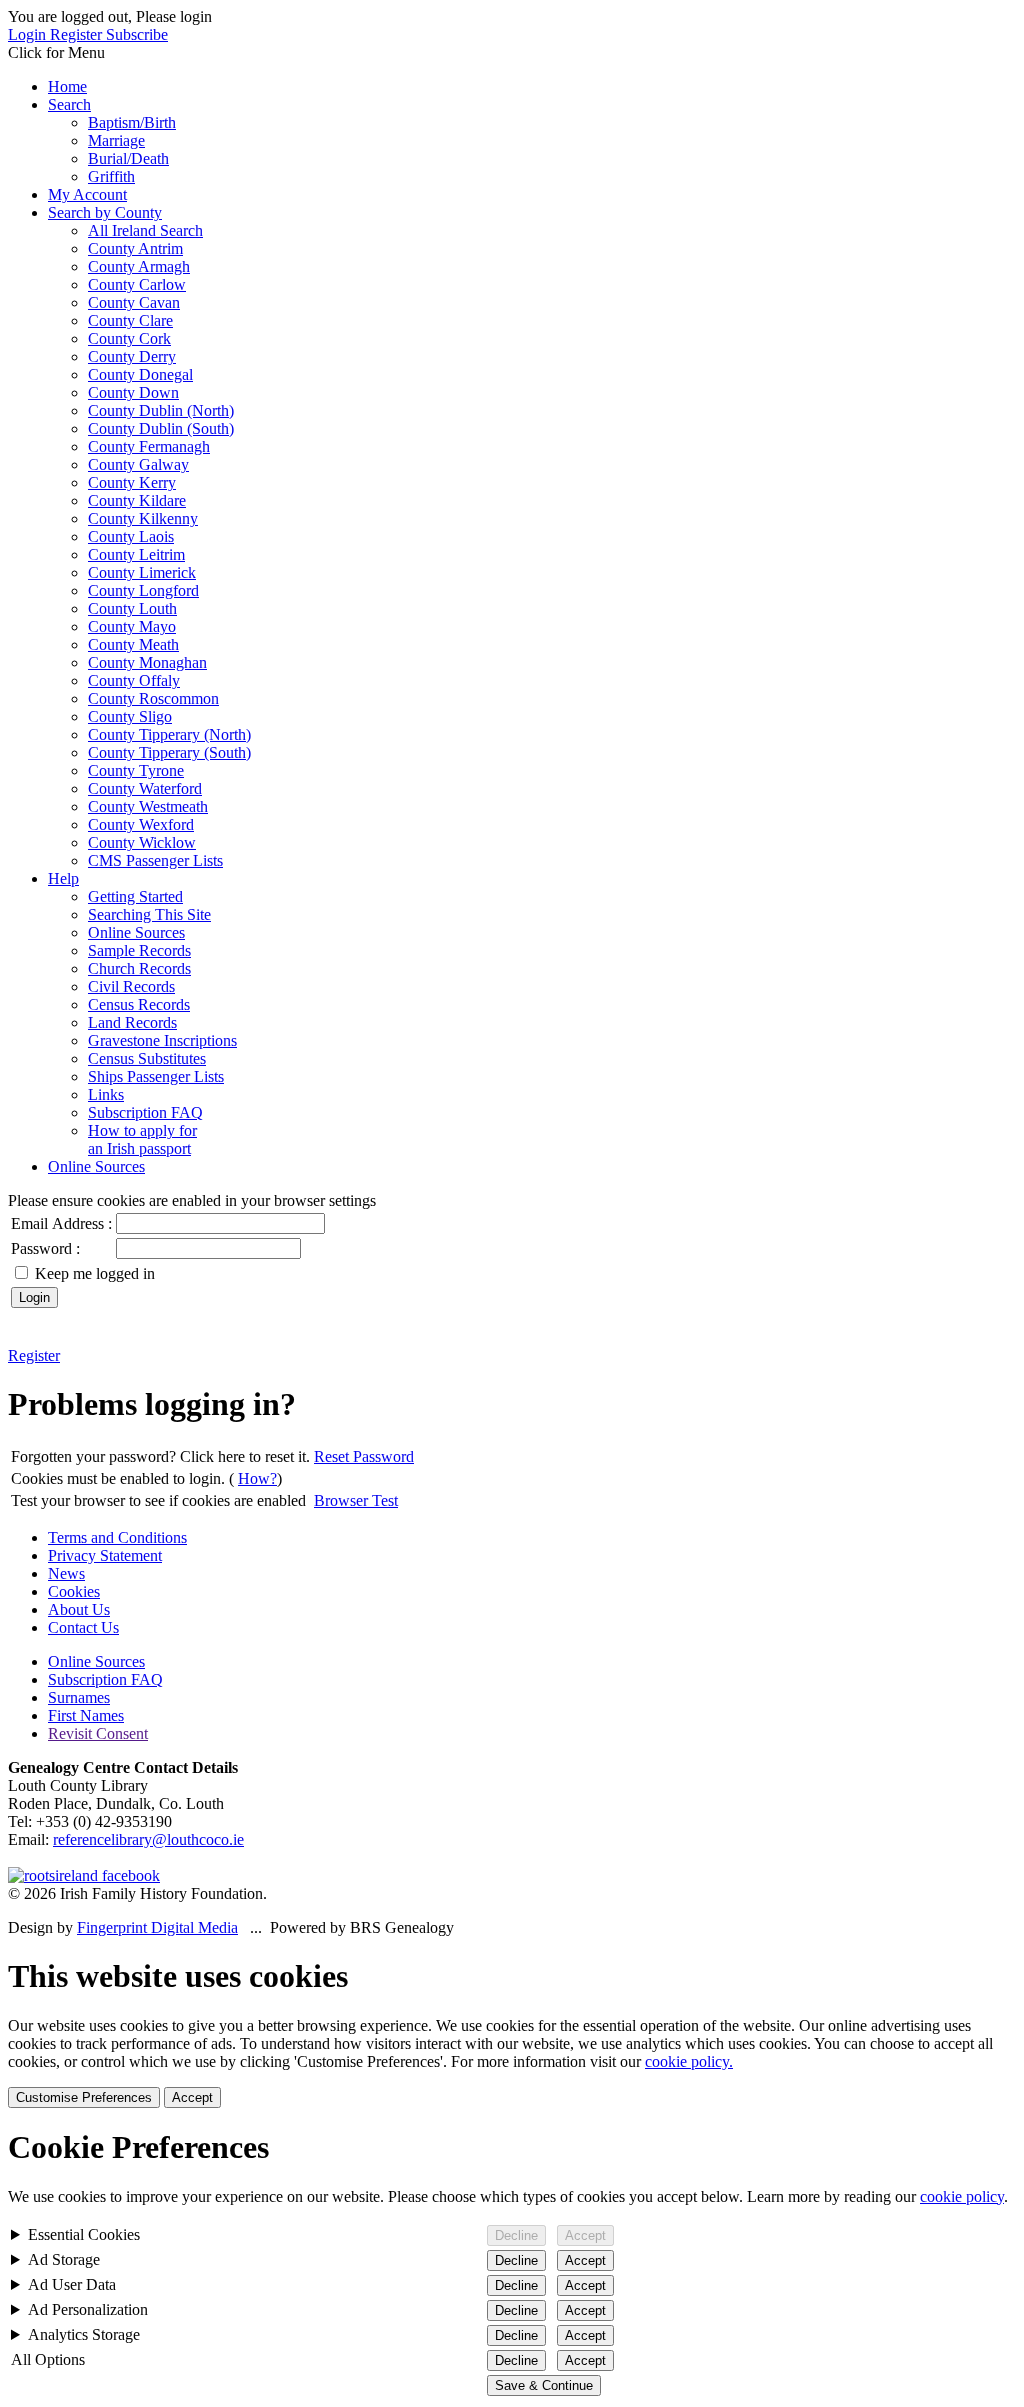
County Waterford (145, 788)
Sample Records (139, 950)
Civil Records (131, 986)
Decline (516, 2235)
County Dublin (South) (161, 428)
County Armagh (139, 266)
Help (63, 878)
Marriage (116, 140)
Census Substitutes (147, 1058)
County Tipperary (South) (169, 752)
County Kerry (132, 482)
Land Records (132, 1022)
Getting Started (135, 896)
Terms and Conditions (117, 1537)
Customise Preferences (84, 2097)
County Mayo (132, 626)
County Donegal (140, 374)
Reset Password (364, 1456)
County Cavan (134, 302)
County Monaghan (147, 662)
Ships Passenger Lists (156, 1076)
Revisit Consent (98, 1733)
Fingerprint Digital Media (157, 1927)
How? (257, 1478)
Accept (192, 2097)
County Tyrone (136, 770)
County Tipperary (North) (169, 734)
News (66, 1573)
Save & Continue (544, 2385)
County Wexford (141, 824)
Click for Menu (56, 52)
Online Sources (136, 932)
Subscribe (137, 34)
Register (78, 34)
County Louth (132, 608)
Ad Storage (64, 2259)
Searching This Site (149, 914)
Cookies (74, 1591)
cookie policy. (689, 2061)
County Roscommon (153, 698)
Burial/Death (128, 158)
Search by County (105, 212)
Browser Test (356, 1500)
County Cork (129, 338)
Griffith (111, 176)
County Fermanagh (149, 446)
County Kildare (137, 500)
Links (106, 1094)
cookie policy (962, 2196)
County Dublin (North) (161, 410)
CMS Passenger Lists (155, 860)
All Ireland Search (145, 230)
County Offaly (134, 680)
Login (29, 34)
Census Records (139, 1004)
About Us (79, 1609)
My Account (87, 194)
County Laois (131, 536)
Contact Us (83, 1627)
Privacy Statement (105, 1555)
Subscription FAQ (145, 1112)
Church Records (139, 968)
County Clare (130, 320)
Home (67, 86)
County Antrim (135, 248)
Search (69, 104)
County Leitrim (136, 554)
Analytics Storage (84, 2334)
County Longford (143, 590)
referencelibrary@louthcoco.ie (148, 1839)
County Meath (133, 644)
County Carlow (137, 284)
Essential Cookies (84, 2234)
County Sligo (130, 716)
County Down (133, 392)
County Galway (138, 464)
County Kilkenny (143, 518)
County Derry (132, 356)
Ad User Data (72, 2284)
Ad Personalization (88, 2309)
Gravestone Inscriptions (162, 1040)
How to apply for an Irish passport (142, 1139)
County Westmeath (148, 806)
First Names (86, 1715)
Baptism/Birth (132, 122)
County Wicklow (142, 842)
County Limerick (142, 572)
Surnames (79, 1697)
